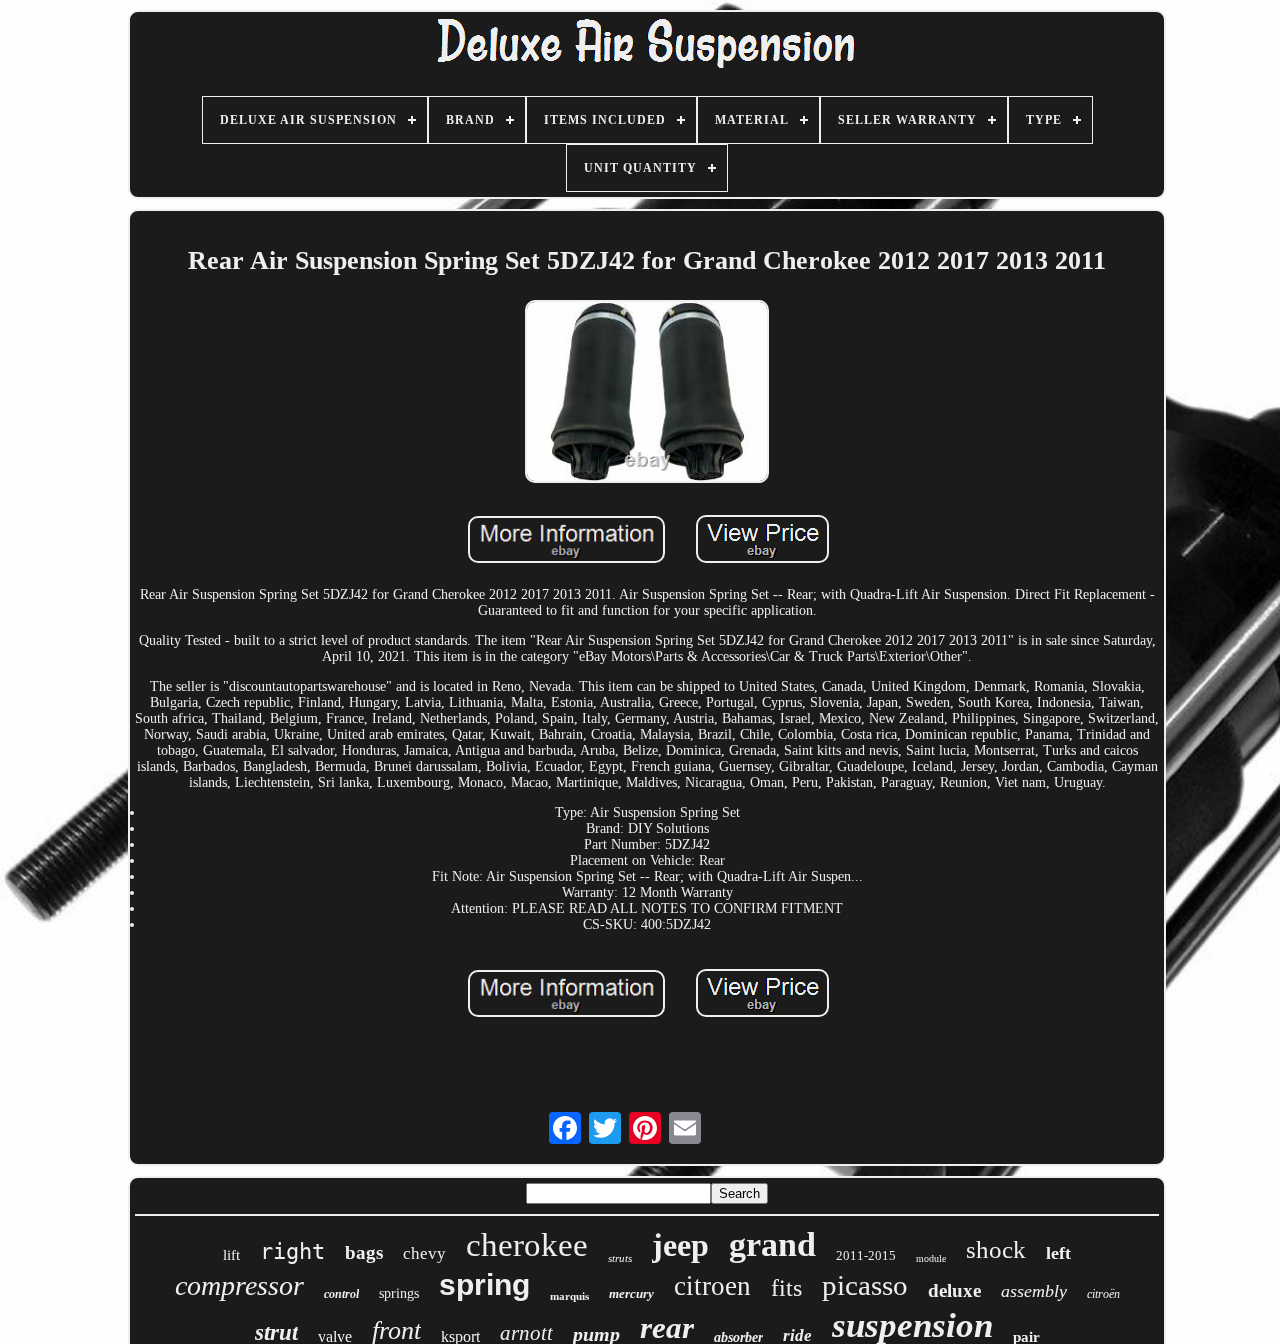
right (292, 1251)
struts (620, 1258)
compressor (239, 1285)
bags (364, 1252)
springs (399, 1293)
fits (786, 1288)
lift (231, 1255)
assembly (1034, 1291)
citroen (712, 1286)
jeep (680, 1245)
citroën (1103, 1294)
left (1058, 1253)
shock (996, 1249)
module (931, 1258)
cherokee (527, 1245)
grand (772, 1244)
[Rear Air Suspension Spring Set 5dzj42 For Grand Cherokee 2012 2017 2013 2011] (647, 393)
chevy (424, 1253)
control (341, 1294)
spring (484, 1284)
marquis (569, 1296)
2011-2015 (866, 1255)
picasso (865, 1285)
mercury (631, 1293)
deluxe (954, 1290)
